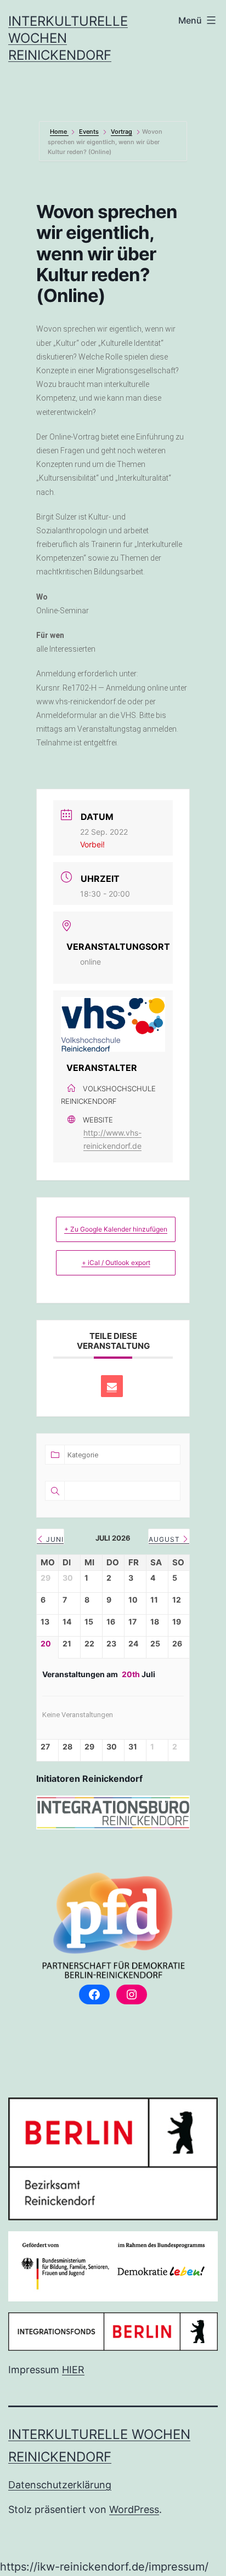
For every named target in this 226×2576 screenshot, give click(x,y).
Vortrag (122, 132)
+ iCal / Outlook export (116, 1263)
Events (89, 132)
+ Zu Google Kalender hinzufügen (116, 1229)
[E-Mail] (112, 1386)
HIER (73, 2370)
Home (59, 132)
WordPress (134, 2509)
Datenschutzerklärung (60, 2485)
